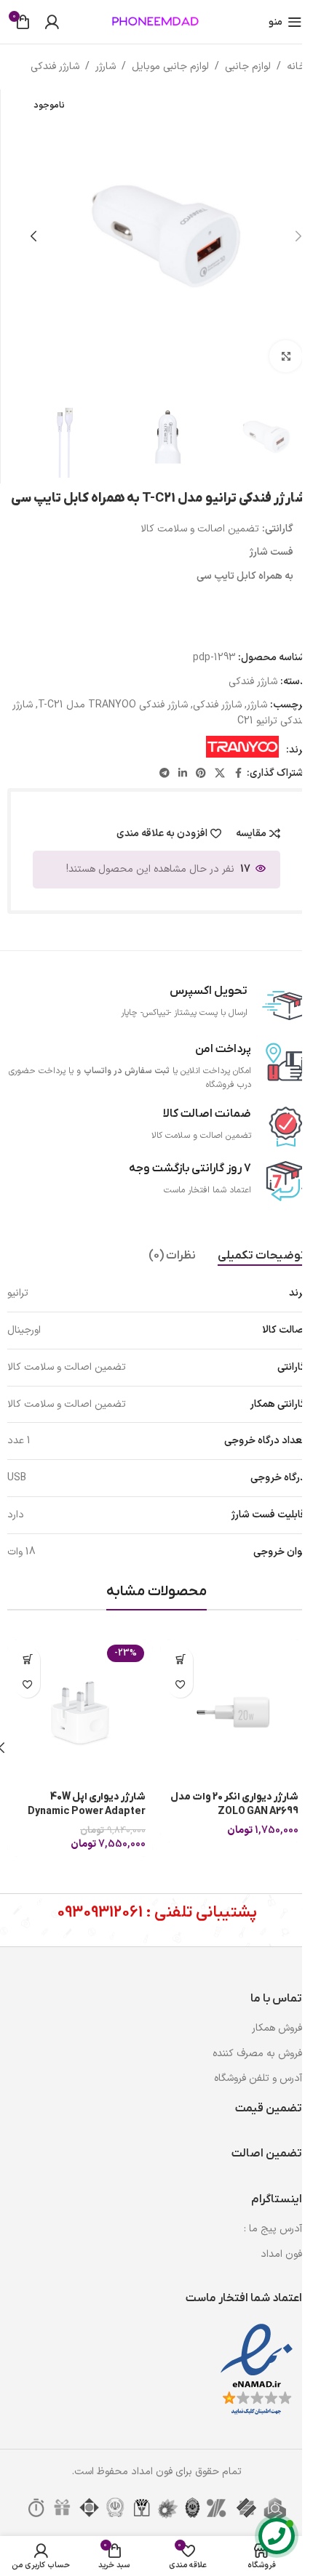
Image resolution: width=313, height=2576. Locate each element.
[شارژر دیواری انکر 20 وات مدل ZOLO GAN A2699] (233, 1712)
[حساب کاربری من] (52, 22)
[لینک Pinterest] (201, 774)
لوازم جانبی (248, 67)
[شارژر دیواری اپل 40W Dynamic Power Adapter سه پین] (80, 1712)
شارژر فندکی (55, 67)
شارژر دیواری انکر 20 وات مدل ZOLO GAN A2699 (234, 1804)
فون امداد (281, 2254)
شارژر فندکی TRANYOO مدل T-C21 (113, 705)
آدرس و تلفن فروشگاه (258, 2078)
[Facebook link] (238, 774)
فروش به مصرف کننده (257, 2054)
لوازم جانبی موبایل (170, 67)
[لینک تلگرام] (165, 774)
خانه (296, 67)
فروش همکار (277, 2028)
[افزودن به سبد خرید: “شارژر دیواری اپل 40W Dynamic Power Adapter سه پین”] (27, 1660)
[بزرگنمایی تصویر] (286, 357)
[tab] (262, 1256)
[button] (298, 236)
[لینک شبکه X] (220, 774)
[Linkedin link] (183, 774)
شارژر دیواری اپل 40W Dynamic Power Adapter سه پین (87, 1811)
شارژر (106, 67)
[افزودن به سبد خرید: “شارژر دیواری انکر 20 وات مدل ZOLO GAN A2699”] (180, 1660)
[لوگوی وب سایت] (156, 21)
